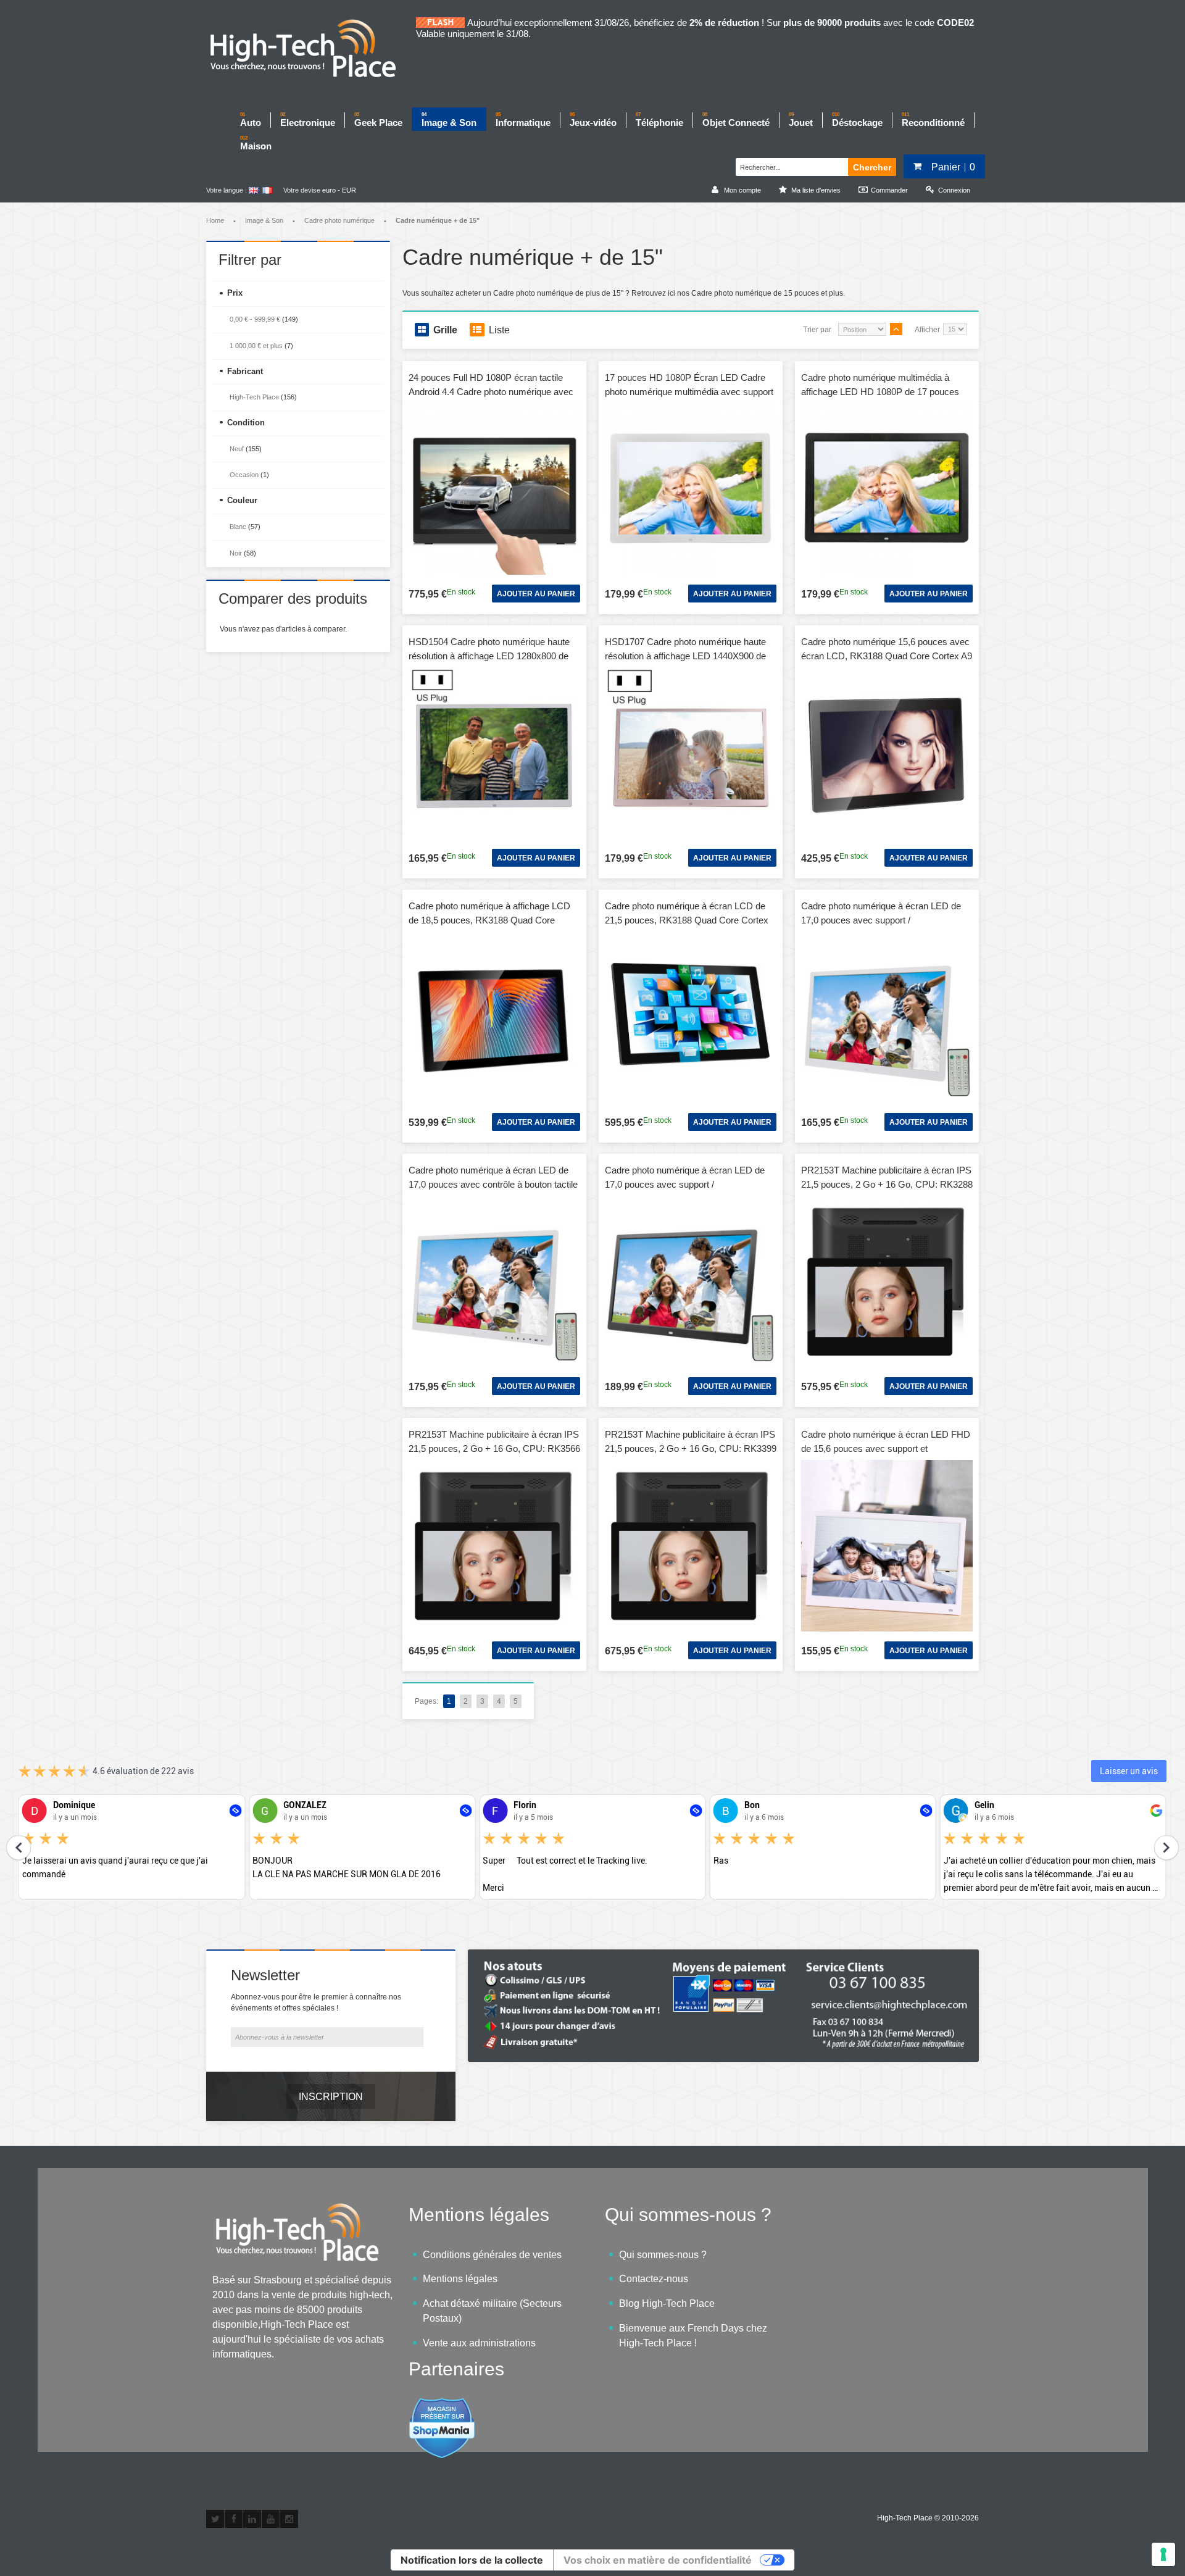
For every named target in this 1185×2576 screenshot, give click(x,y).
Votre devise (302, 190)
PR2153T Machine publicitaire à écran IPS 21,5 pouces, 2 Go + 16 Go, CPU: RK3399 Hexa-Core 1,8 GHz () (691, 1448)
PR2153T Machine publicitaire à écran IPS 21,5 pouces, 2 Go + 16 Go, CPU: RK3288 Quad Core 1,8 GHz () (887, 1184)
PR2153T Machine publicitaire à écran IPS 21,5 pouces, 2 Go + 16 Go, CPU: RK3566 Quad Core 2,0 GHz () (494, 1448)
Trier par (817, 330)
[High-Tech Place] (311, 49)
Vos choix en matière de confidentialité (658, 2560)
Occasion (244, 475)
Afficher (927, 330)
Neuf (237, 449)
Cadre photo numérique (339, 220)
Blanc (238, 527)
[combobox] (790, 165)
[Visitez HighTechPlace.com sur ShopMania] (442, 2404)
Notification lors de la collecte (472, 2560)
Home (215, 220)
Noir (236, 553)
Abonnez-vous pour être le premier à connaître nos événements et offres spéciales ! (316, 2003)
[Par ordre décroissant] (896, 329)
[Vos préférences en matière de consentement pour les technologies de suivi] (1163, 2554)
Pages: (426, 1701)
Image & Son (264, 220)
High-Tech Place (254, 397)
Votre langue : (227, 190)
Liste (499, 330)
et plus (256, 346)
